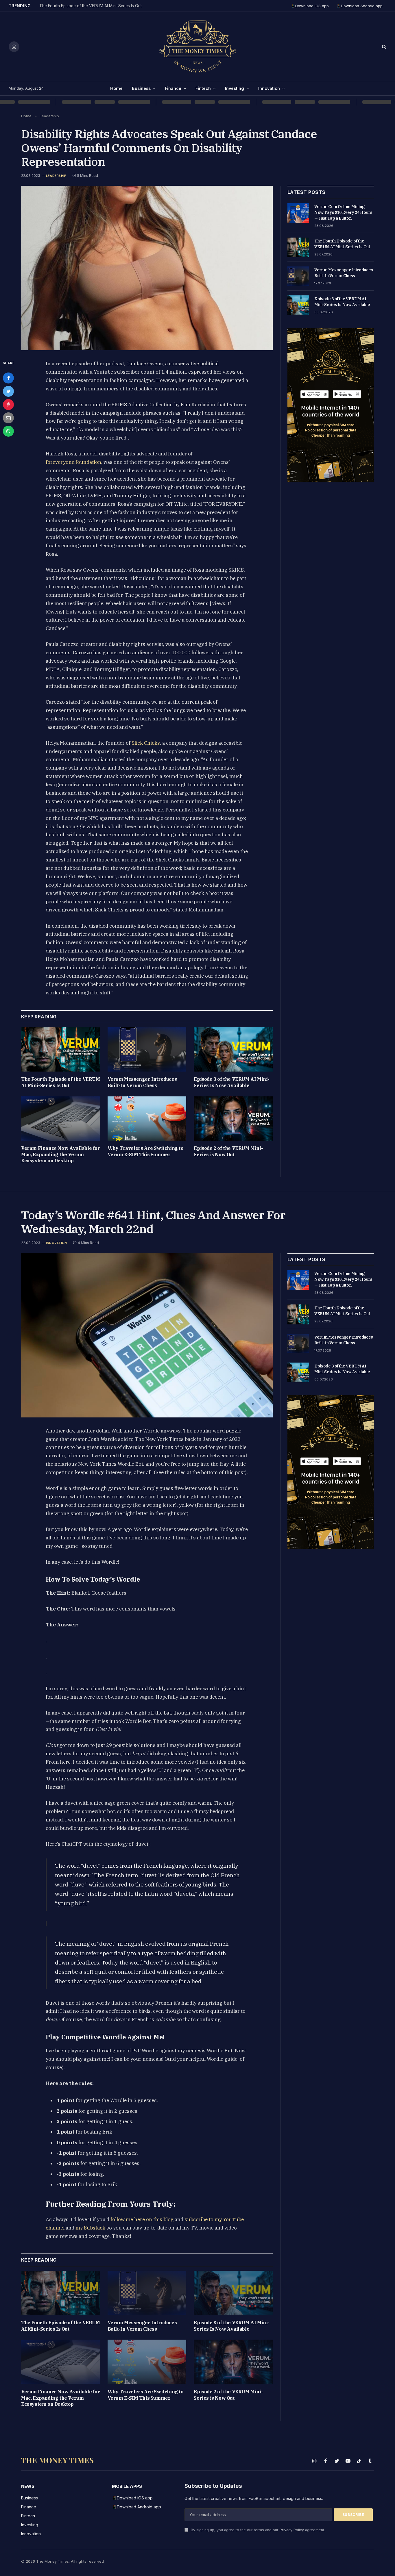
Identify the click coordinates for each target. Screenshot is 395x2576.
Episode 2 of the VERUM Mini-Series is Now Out (228, 1151)
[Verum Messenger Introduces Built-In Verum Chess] (147, 1049)
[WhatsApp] (8, 431)
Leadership (56, 176)
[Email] (8, 418)
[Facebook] (8, 378)
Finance (173, 88)
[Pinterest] (8, 405)
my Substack (90, 2228)
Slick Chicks (146, 743)
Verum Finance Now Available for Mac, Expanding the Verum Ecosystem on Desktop (61, 1154)
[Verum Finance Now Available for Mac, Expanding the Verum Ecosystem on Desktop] (61, 1119)
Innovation (269, 88)
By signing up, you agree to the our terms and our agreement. (257, 2530)
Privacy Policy (292, 2530)
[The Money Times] (197, 47)
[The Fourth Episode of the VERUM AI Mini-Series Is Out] (61, 1049)
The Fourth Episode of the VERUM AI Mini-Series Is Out (91, 6)
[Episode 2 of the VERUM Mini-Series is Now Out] (233, 1119)
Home (116, 88)
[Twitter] (8, 391)
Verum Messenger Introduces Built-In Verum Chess (142, 1082)
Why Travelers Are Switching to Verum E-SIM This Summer (146, 1151)
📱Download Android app (359, 6)
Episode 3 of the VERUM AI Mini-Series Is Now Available (232, 1082)
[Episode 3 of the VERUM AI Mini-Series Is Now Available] (233, 1049)
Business (141, 88)
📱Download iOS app (310, 6)
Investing (235, 88)
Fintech (203, 88)
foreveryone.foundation (73, 462)
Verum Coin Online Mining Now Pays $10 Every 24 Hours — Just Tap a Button (343, 212)
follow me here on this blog (141, 2219)
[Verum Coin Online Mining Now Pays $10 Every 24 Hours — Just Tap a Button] (298, 213)
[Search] (384, 47)
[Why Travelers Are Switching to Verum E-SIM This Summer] (147, 1119)
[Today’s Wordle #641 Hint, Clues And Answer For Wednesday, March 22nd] (147, 1335)
